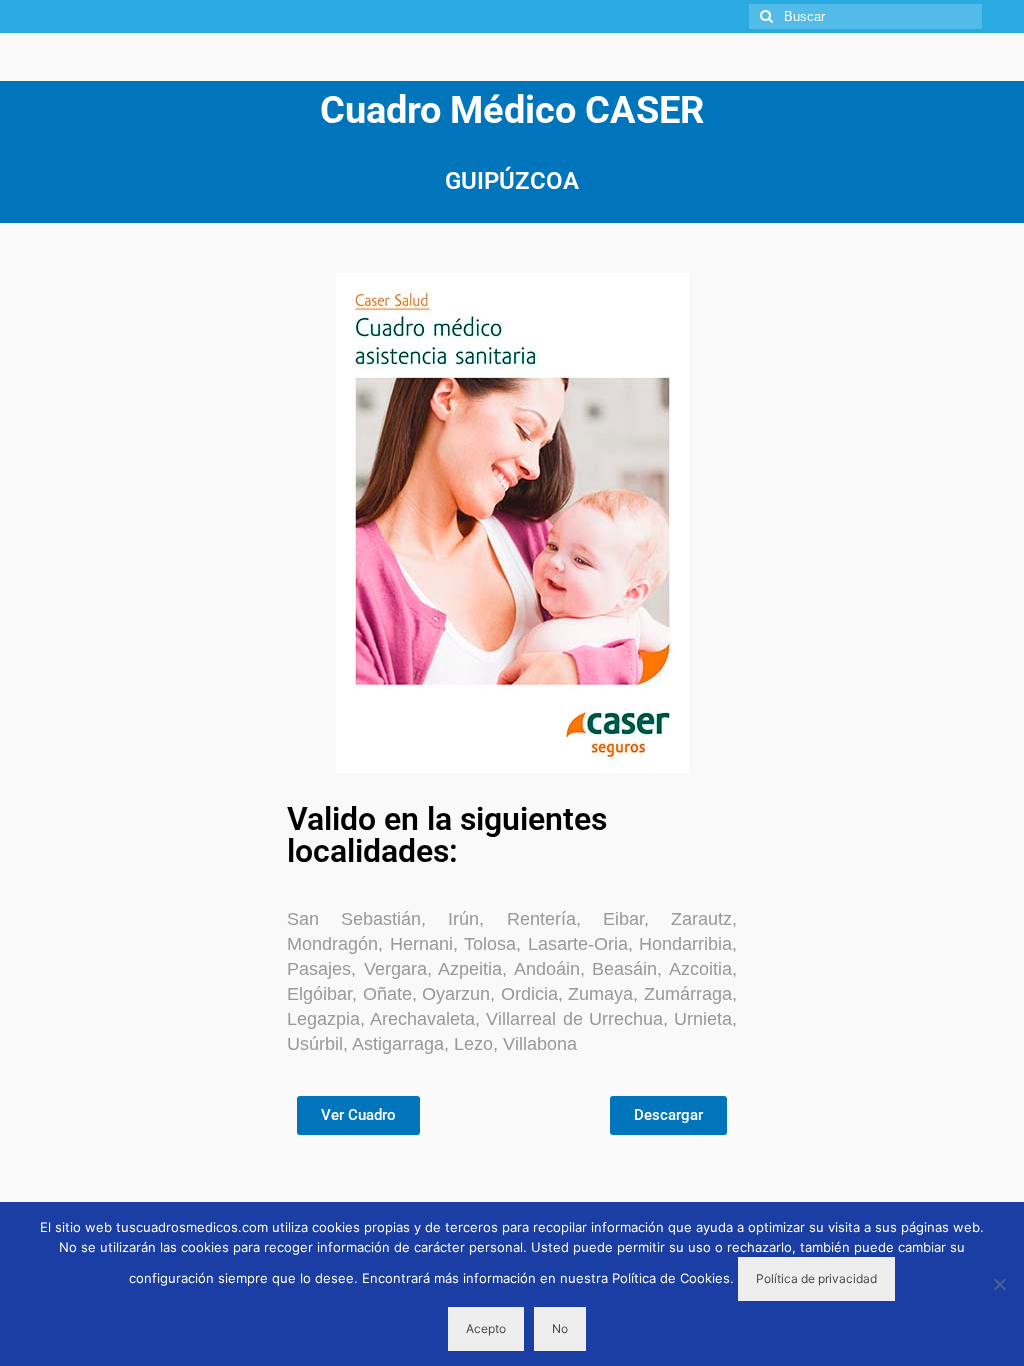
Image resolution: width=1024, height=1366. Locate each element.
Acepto (486, 1328)
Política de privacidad (816, 1278)
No (560, 1328)
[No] (999, 1284)
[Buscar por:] (865, 16)
